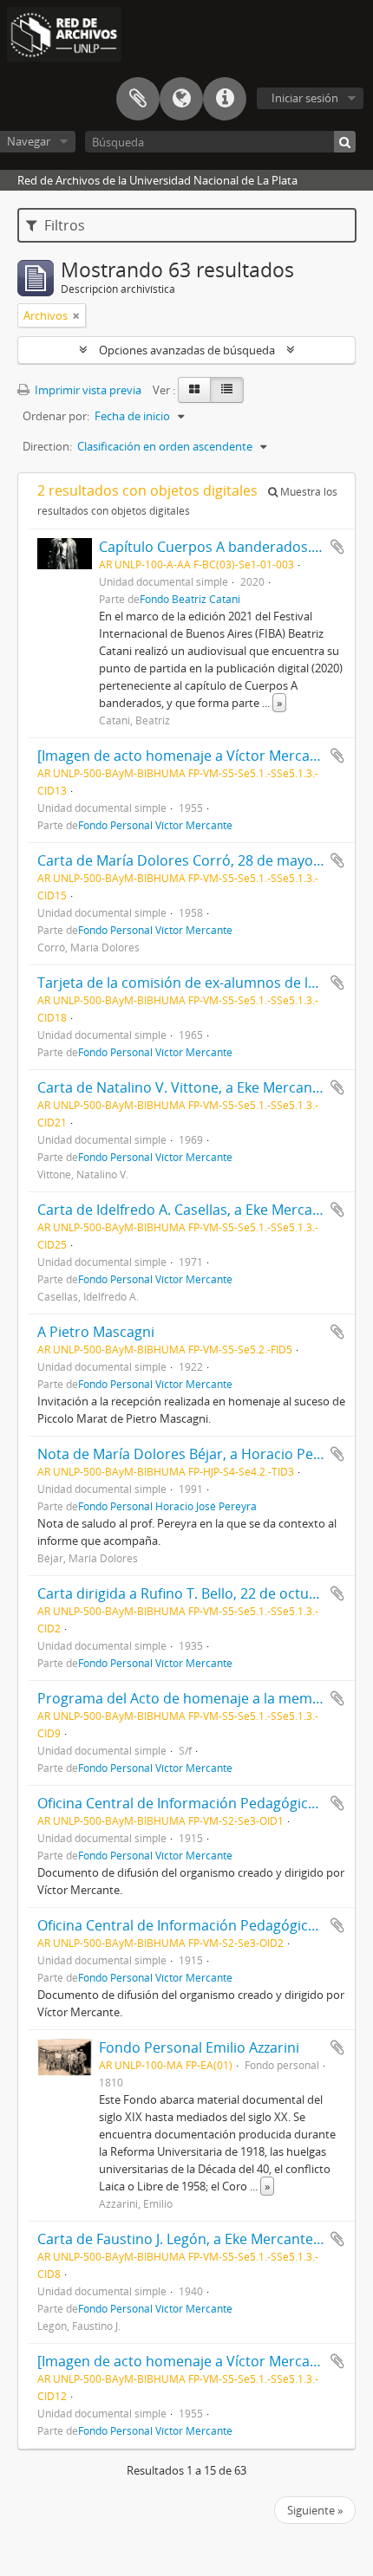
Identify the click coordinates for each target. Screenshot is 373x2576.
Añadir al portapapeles (337, 547)
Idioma (181, 99)
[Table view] (227, 390)
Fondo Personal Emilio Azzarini (199, 2047)
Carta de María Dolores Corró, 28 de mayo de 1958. (204, 860)
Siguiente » (315, 2510)
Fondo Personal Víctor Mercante (155, 825)
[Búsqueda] (345, 142)
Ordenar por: (56, 416)
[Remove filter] (76, 315)
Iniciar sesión (305, 98)
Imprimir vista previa (87, 390)
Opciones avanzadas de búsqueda (187, 350)
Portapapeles (138, 99)
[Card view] (194, 390)
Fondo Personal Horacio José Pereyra (167, 1506)
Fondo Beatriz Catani (190, 599)
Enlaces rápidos (225, 99)
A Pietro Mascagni (96, 1332)
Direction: (47, 446)
